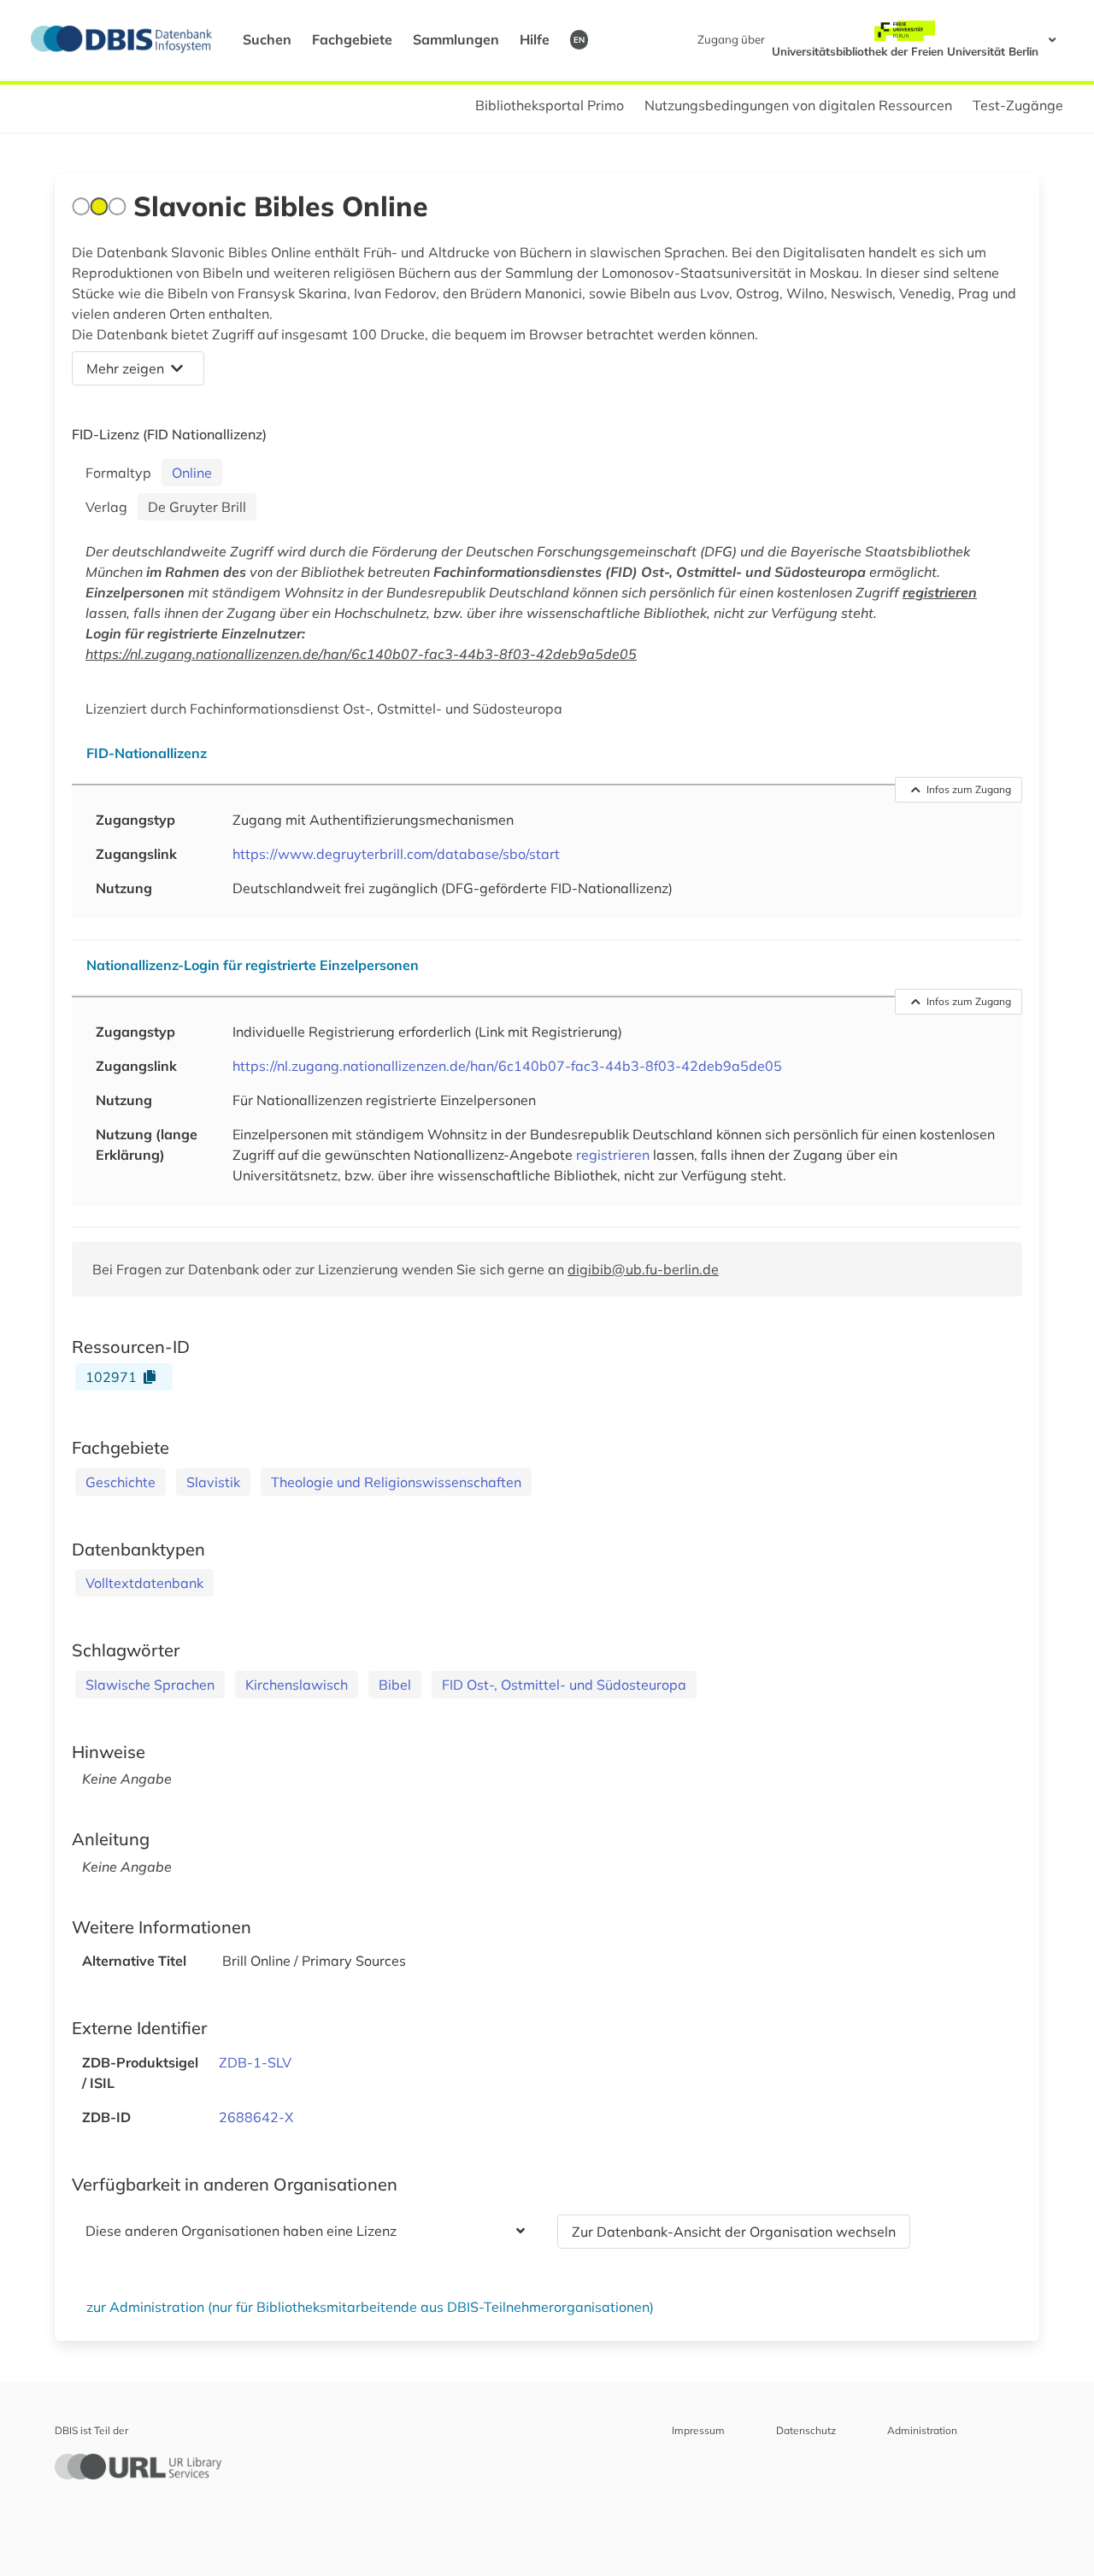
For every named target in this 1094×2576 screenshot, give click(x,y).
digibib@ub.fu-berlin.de (643, 1269)
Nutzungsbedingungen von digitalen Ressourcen (798, 105)
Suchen (267, 39)
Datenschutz (806, 2430)
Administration (922, 2430)
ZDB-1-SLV (255, 2062)
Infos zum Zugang (969, 789)
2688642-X (256, 2117)
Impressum (698, 2430)
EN (579, 39)
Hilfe (535, 39)
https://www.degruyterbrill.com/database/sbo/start (396, 854)
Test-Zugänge (1018, 105)
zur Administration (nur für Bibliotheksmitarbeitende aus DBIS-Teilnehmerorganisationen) (370, 2307)
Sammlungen (456, 39)
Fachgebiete (352, 39)
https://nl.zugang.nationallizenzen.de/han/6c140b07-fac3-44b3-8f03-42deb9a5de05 (361, 654)
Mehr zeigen (125, 368)
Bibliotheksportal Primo (550, 105)
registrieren (940, 592)
